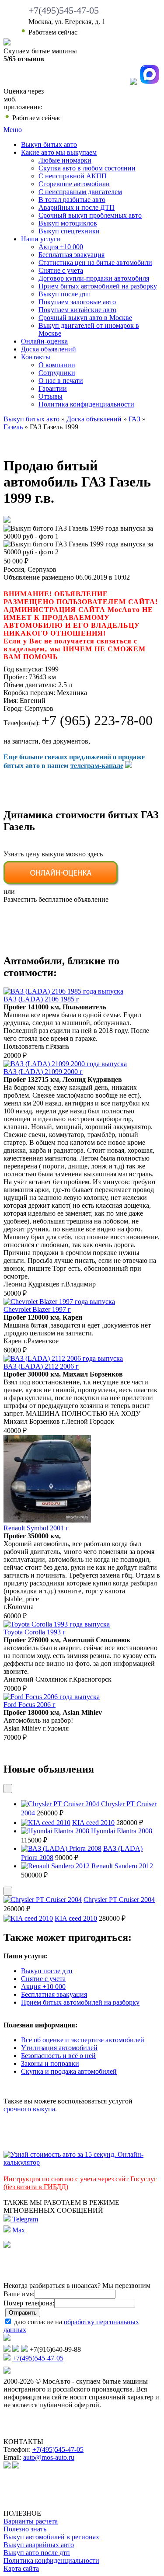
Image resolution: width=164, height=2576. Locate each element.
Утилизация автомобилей (59, 2048)
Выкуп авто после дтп (37, 2553)
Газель (13, 427)
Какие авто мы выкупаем (59, 152)
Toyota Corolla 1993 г (35, 1632)
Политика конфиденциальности (86, 404)
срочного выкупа (29, 2109)
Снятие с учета (61, 270)
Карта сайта (21, 2568)
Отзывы (51, 396)
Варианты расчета (31, 2521)
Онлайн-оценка (44, 341)
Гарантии (53, 388)
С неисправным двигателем (80, 192)
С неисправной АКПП (73, 176)
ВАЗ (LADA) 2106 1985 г (41, 999)
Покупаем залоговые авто (77, 302)
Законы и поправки (50, 2063)
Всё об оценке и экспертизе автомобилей (83, 2040)
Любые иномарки (65, 160)
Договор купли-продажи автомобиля (94, 278)
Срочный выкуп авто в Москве (85, 318)
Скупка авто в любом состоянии (87, 168)
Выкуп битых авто (49, 144)
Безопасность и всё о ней (58, 2056)
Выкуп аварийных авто (39, 2545)
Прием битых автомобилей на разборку (98, 286)
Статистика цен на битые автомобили (95, 262)
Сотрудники (57, 373)
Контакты (36, 357)
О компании (57, 365)
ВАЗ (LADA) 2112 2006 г (41, 1366)
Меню (13, 130)
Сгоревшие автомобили (74, 184)
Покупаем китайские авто (77, 310)
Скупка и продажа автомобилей (69, 2071)
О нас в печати (61, 381)
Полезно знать (25, 2529)
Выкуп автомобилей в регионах (51, 2537)
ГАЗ (134, 419)
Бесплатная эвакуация (72, 255)
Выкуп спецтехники (69, 231)
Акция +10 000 (61, 247)
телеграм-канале (97, 766)
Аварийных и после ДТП (77, 207)
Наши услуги (41, 239)
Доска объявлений (49, 349)
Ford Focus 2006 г (30, 1705)
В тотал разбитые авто (72, 200)
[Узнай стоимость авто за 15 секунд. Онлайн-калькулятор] (82, 2162)
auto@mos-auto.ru (49, 2457)
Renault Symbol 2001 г (36, 1528)
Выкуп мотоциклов (68, 223)
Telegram (24, 2219)
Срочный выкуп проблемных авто (90, 215)
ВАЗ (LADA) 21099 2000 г (43, 1072)
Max (18, 2230)
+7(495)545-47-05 (64, 10)
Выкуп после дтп (64, 294)
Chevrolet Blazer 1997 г (37, 1309)
